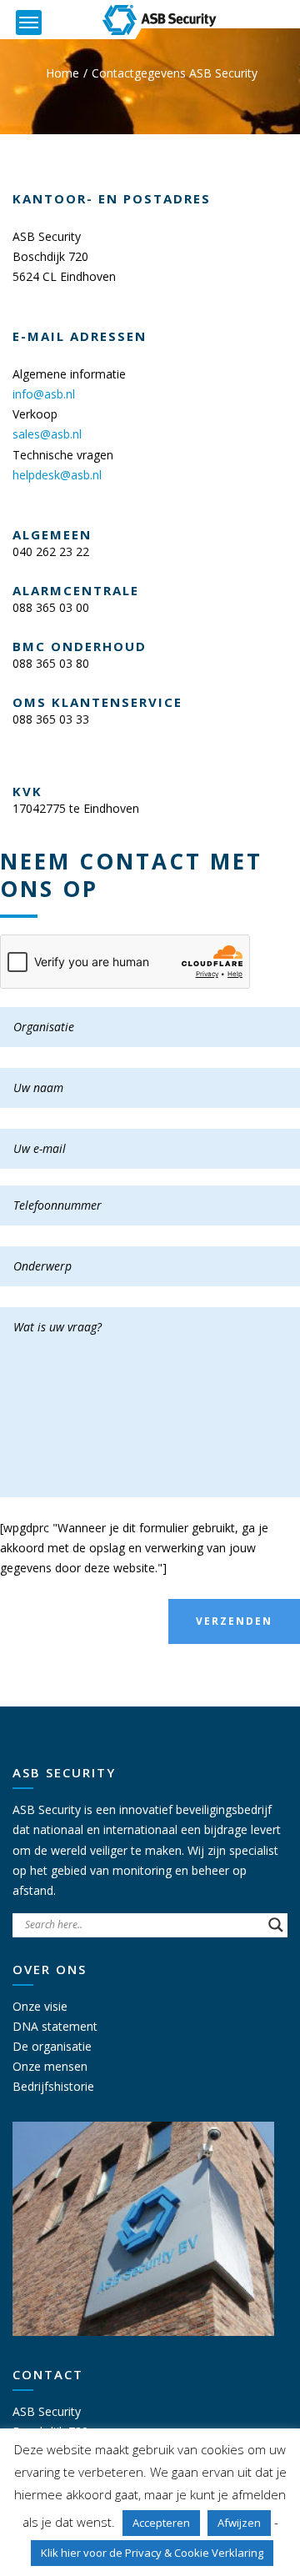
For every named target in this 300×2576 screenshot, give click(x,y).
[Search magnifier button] (276, 1925)
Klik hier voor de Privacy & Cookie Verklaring (152, 2553)
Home (62, 73)
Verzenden (234, 1621)
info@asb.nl (44, 394)
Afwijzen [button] (239, 2523)
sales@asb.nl (47, 434)
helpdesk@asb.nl (57, 475)
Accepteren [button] (161, 2523)
